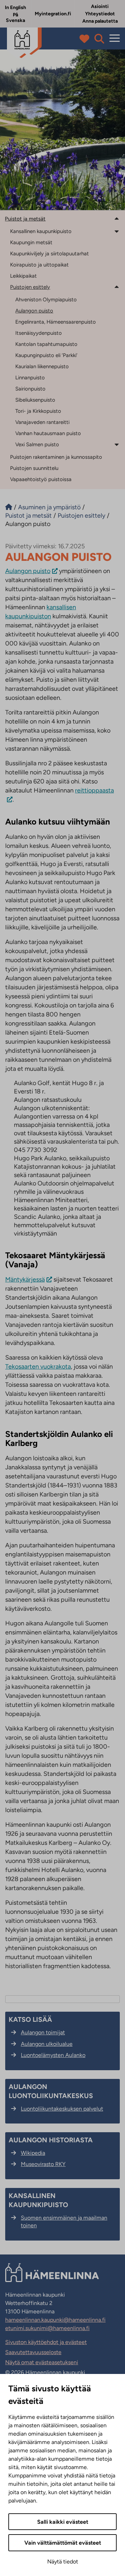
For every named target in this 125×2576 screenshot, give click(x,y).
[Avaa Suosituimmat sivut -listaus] (86, 39)
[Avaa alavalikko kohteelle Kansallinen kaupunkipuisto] (117, 231)
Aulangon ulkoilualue (47, 2044)
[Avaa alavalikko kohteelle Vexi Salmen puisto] (117, 444)
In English (15, 7)
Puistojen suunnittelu (34, 468)
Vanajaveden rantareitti (42, 422)
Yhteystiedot (100, 14)
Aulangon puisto (34, 311)
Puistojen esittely (30, 287)
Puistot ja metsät (25, 219)
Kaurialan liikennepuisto (42, 366)
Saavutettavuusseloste (33, 2352)
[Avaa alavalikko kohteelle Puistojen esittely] (117, 287)
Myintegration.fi (53, 14)
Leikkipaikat (23, 276)
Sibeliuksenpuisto (35, 400)
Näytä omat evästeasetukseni (42, 2362)
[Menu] (115, 38)
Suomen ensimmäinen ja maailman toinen (64, 2222)
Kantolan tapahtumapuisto (46, 344)
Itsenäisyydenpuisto (39, 333)
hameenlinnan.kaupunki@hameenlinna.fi (55, 2320)
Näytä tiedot (63, 2562)
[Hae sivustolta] (99, 39)
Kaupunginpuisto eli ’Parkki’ (46, 355)
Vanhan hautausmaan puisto (48, 433)
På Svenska (15, 18)
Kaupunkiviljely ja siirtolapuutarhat (49, 254)
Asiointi (100, 6)
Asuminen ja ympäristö (49, 507)
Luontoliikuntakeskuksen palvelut (62, 2109)
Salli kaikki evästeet (63, 2522)
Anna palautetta (100, 21)
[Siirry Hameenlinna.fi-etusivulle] (9, 507)
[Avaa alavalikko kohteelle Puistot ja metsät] (117, 218)
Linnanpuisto (30, 378)
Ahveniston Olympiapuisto (46, 300)
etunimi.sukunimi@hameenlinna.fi (47, 2328)
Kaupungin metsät (31, 242)
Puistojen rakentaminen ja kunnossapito (56, 457)
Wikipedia (33, 2153)
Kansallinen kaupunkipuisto (41, 231)
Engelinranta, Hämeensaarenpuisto (56, 322)
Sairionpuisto (30, 389)
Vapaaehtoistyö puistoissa (41, 479)
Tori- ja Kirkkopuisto (38, 411)
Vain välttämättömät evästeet (63, 2543)
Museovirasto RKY (43, 2164)
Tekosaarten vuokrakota (38, 1367)
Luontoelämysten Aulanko (53, 2055)
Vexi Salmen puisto (37, 444)
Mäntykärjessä (25, 1279)
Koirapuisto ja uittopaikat (39, 265)
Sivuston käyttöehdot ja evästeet (46, 2342)
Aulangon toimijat (43, 2032)
